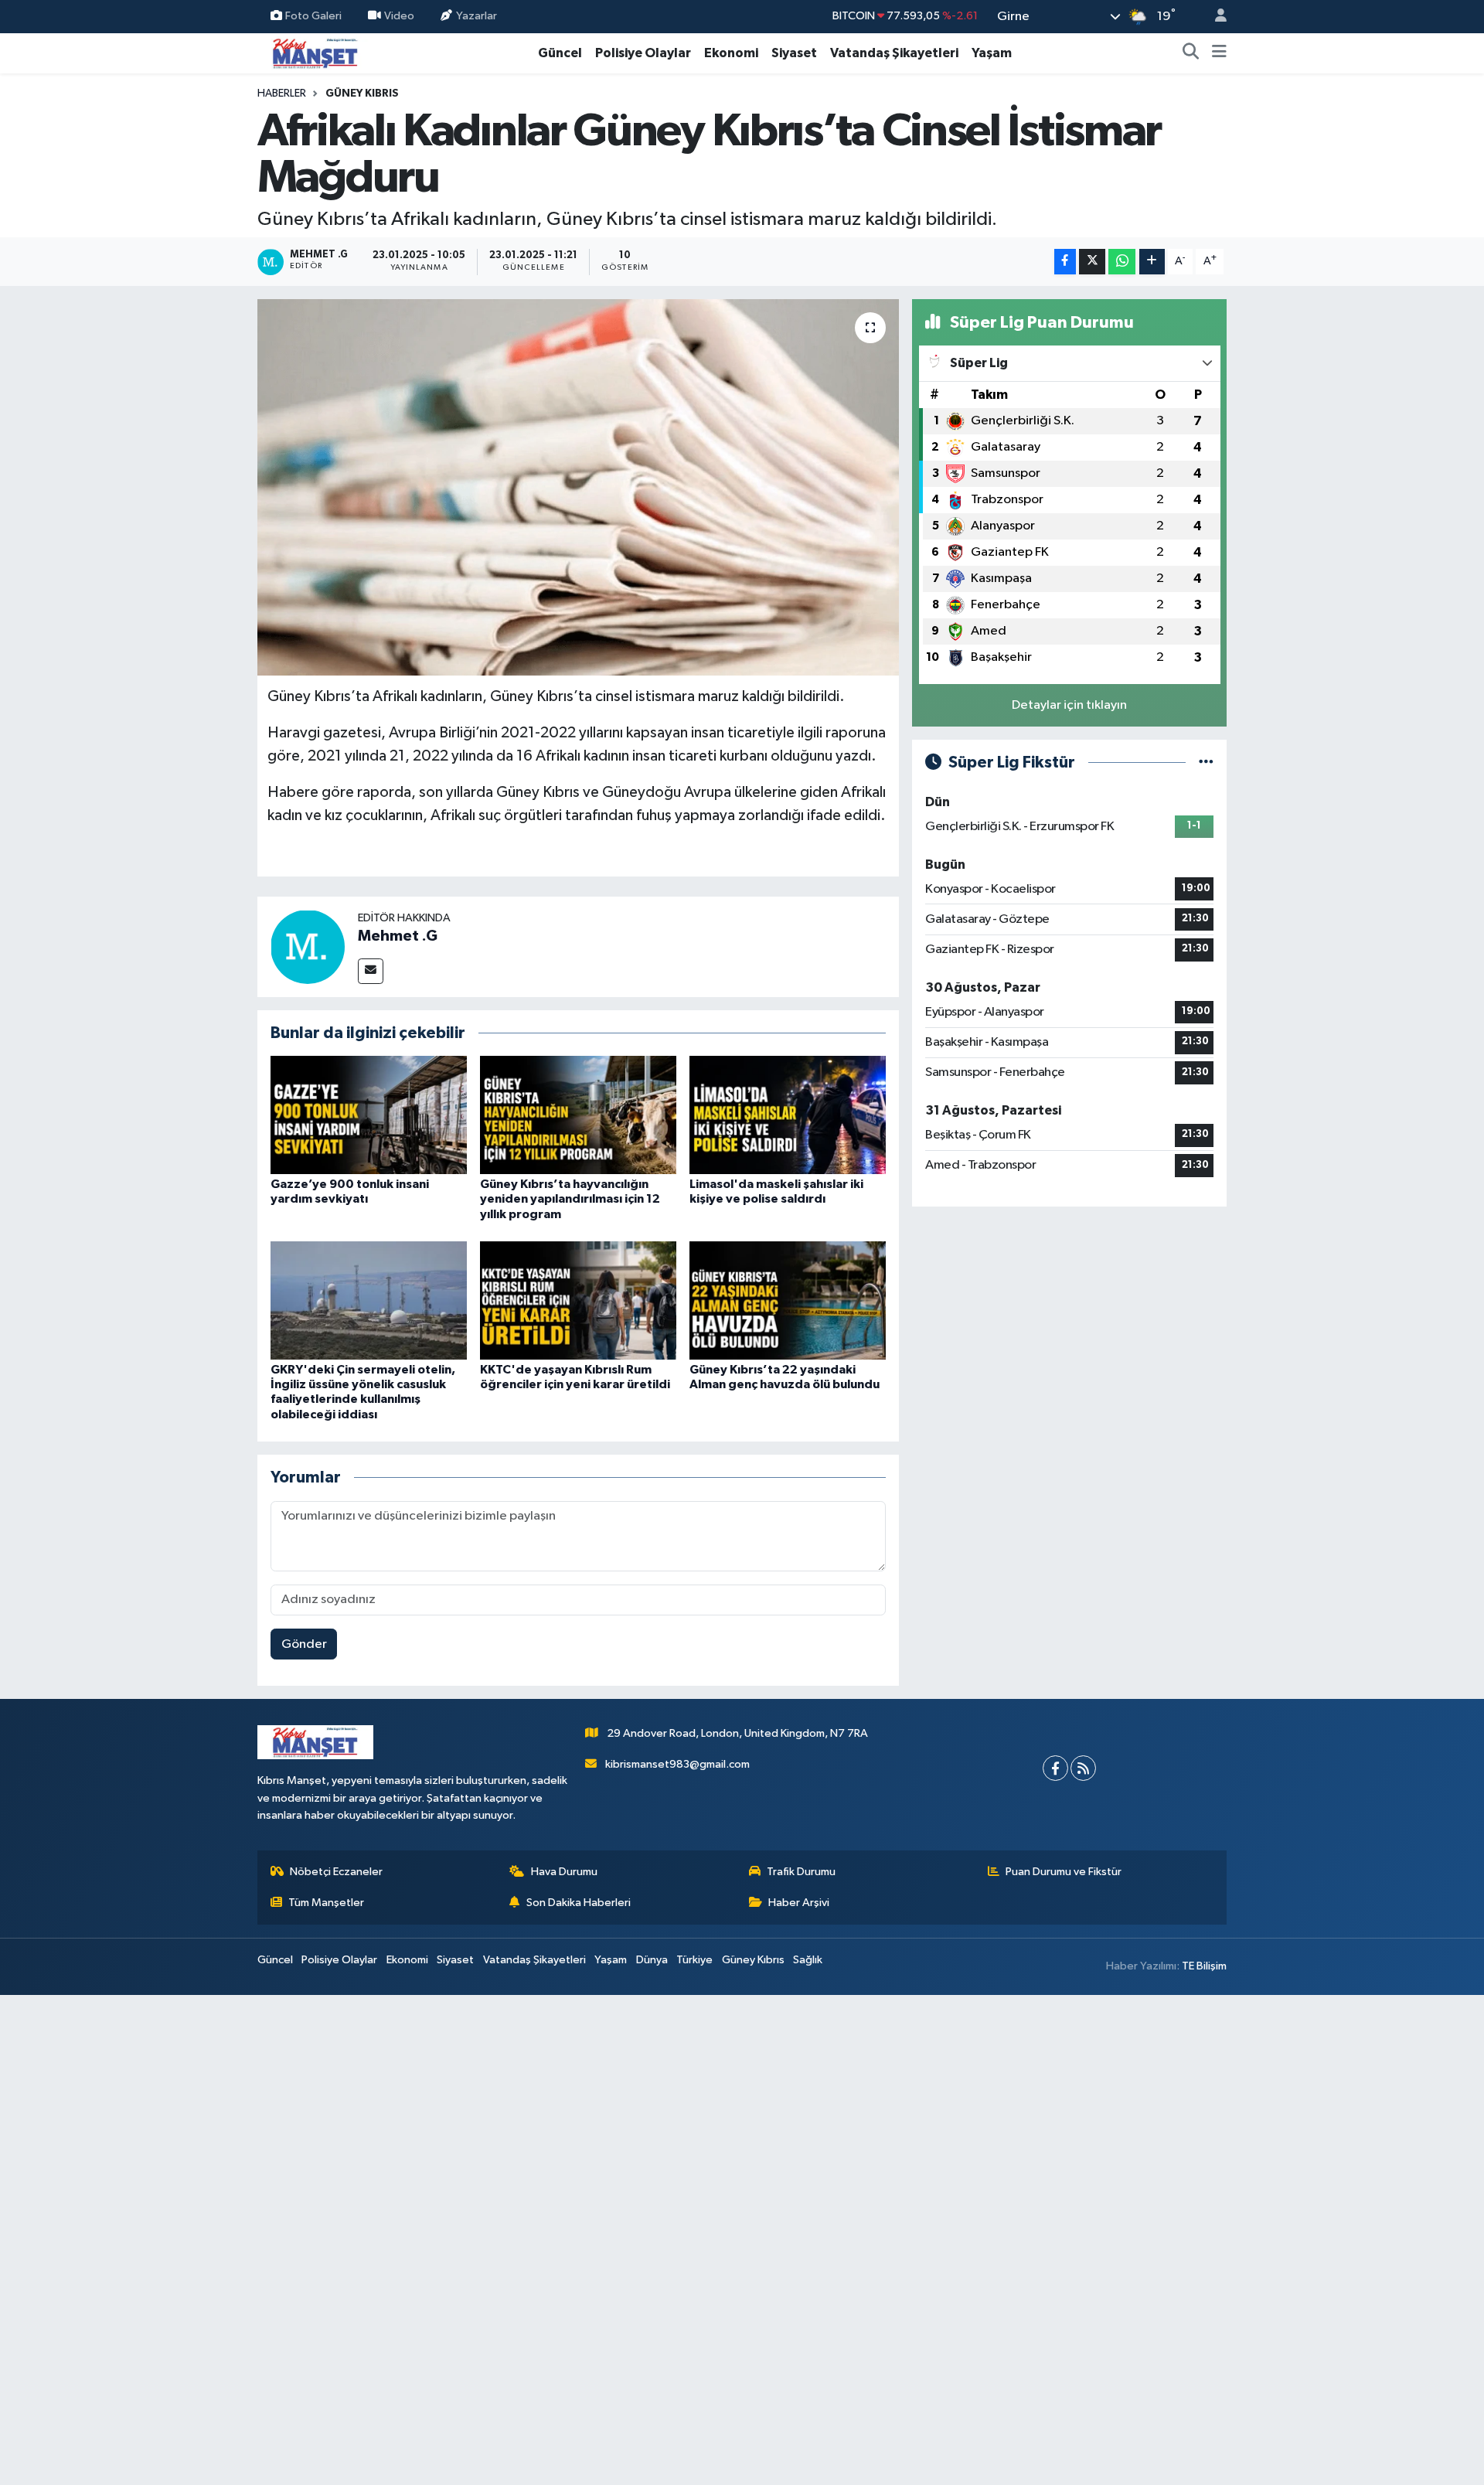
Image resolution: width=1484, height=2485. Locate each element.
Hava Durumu (564, 1872)
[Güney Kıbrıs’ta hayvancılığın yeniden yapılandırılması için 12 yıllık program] (578, 1115)
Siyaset (794, 53)
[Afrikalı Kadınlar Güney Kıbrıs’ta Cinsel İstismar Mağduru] (579, 487)
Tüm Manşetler (326, 1903)
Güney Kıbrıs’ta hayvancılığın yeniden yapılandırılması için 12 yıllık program (570, 1199)
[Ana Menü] (1219, 53)
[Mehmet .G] (308, 946)
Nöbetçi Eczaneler (336, 1872)
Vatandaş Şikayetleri (894, 53)
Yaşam (992, 53)
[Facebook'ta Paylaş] (1065, 262)
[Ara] (1191, 53)
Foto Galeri (313, 16)
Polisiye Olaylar (643, 53)
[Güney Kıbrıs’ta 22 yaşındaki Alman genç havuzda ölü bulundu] (788, 1300)
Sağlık (808, 1960)
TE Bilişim (1204, 1966)
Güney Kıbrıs (362, 94)
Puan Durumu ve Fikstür (1064, 1872)
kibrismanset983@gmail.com (677, 1764)
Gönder (304, 1644)
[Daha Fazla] (1152, 262)
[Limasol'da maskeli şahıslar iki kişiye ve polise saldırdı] (788, 1115)
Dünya (652, 1960)
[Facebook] (1055, 1768)
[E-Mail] (371, 971)
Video (399, 16)
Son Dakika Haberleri (579, 1903)
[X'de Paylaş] (1092, 262)
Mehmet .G (398, 936)
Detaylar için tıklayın (1069, 705)
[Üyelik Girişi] (1214, 17)
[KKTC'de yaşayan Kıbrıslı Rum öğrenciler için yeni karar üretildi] (578, 1300)
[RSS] (1083, 1768)
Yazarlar (477, 16)
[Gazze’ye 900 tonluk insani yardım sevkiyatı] (369, 1115)
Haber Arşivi (799, 1903)
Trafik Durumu (801, 1872)
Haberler (282, 94)
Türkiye (694, 1960)
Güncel (560, 53)
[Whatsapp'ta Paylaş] (1122, 262)
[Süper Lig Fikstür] (1206, 763)
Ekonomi (731, 53)
